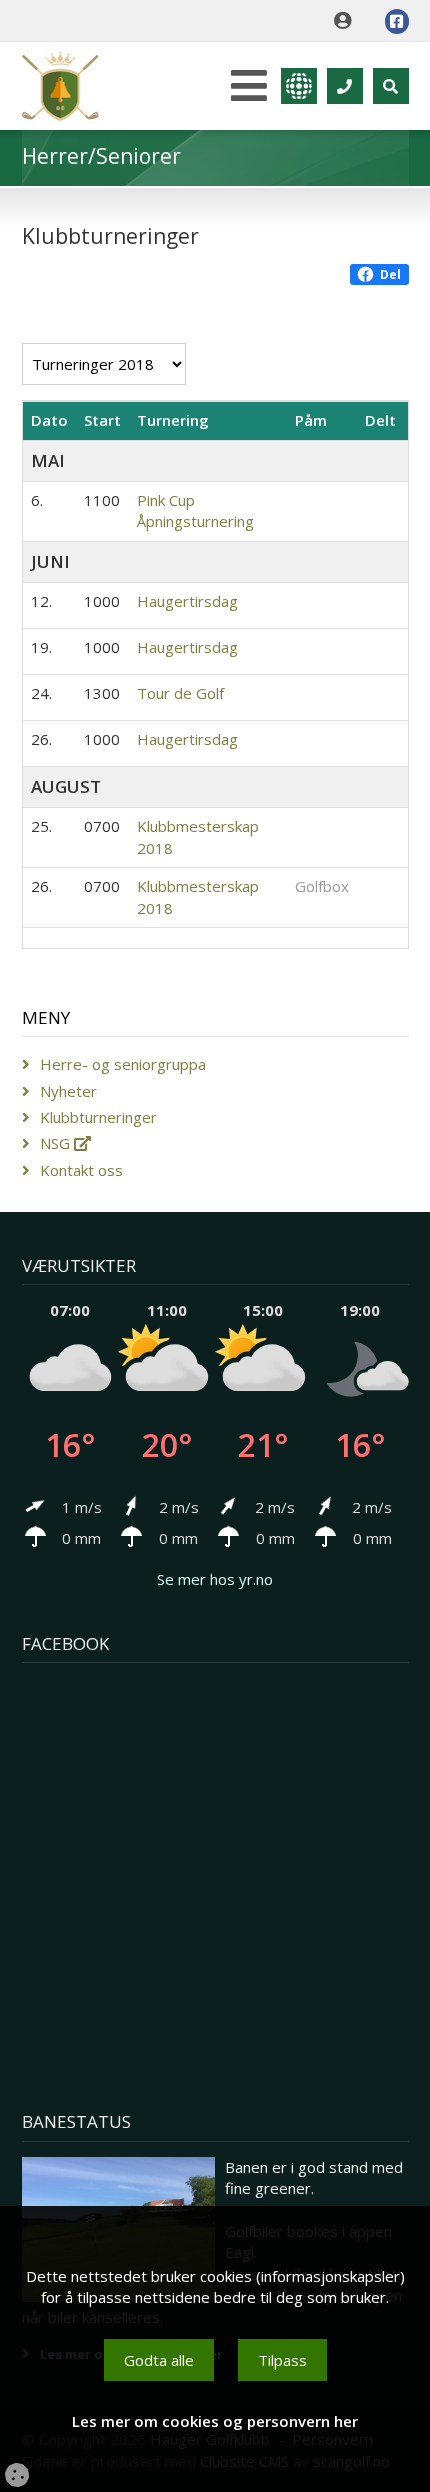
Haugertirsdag (187, 601)
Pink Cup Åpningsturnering (195, 510)
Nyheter (68, 1091)
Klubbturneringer (98, 1117)
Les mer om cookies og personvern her (215, 2421)
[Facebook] (397, 21)
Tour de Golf (180, 693)
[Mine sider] (347, 21)
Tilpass (282, 2360)
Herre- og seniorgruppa (123, 1064)
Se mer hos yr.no (215, 1579)
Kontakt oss (81, 1170)
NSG (57, 1143)
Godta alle (159, 2360)
